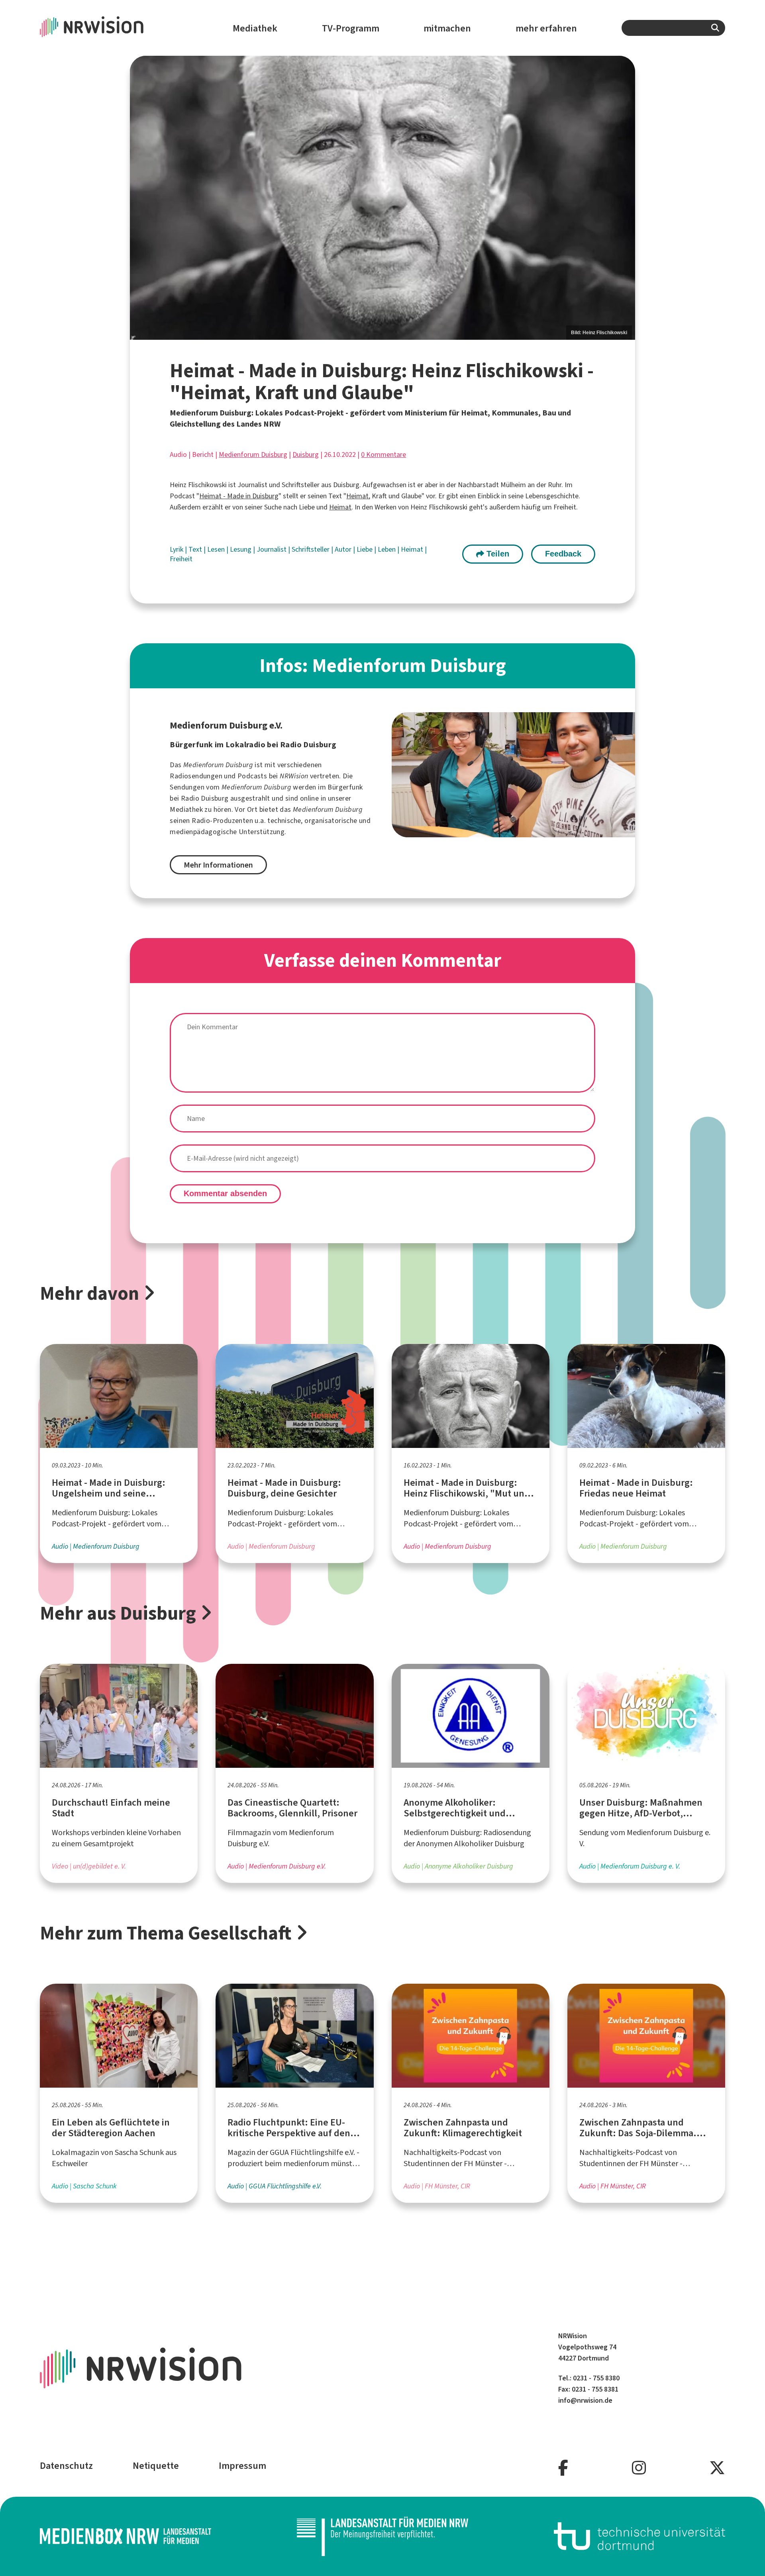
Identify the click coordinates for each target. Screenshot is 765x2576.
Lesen (217, 549)
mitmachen (447, 28)
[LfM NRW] (382, 2536)
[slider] (382, 198)
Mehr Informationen (218, 865)
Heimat (357, 496)
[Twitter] (717, 2468)
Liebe (365, 549)
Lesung (241, 549)
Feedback (563, 554)
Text (196, 549)
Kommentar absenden (225, 1193)
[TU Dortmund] (639, 2536)
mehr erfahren (546, 28)
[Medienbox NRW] (126, 2536)
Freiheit (181, 559)
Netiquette (156, 2466)
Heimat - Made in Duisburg (239, 496)
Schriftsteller (311, 549)
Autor (344, 549)
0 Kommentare (383, 454)
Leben (387, 549)
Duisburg (306, 454)
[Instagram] (639, 2468)
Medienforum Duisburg (253, 454)
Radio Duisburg (205, 798)
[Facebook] (563, 2468)
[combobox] (673, 28)
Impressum (242, 2466)
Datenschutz (66, 2466)
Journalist (272, 549)
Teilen (497, 554)
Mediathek (255, 28)
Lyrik (177, 549)
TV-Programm (351, 28)
